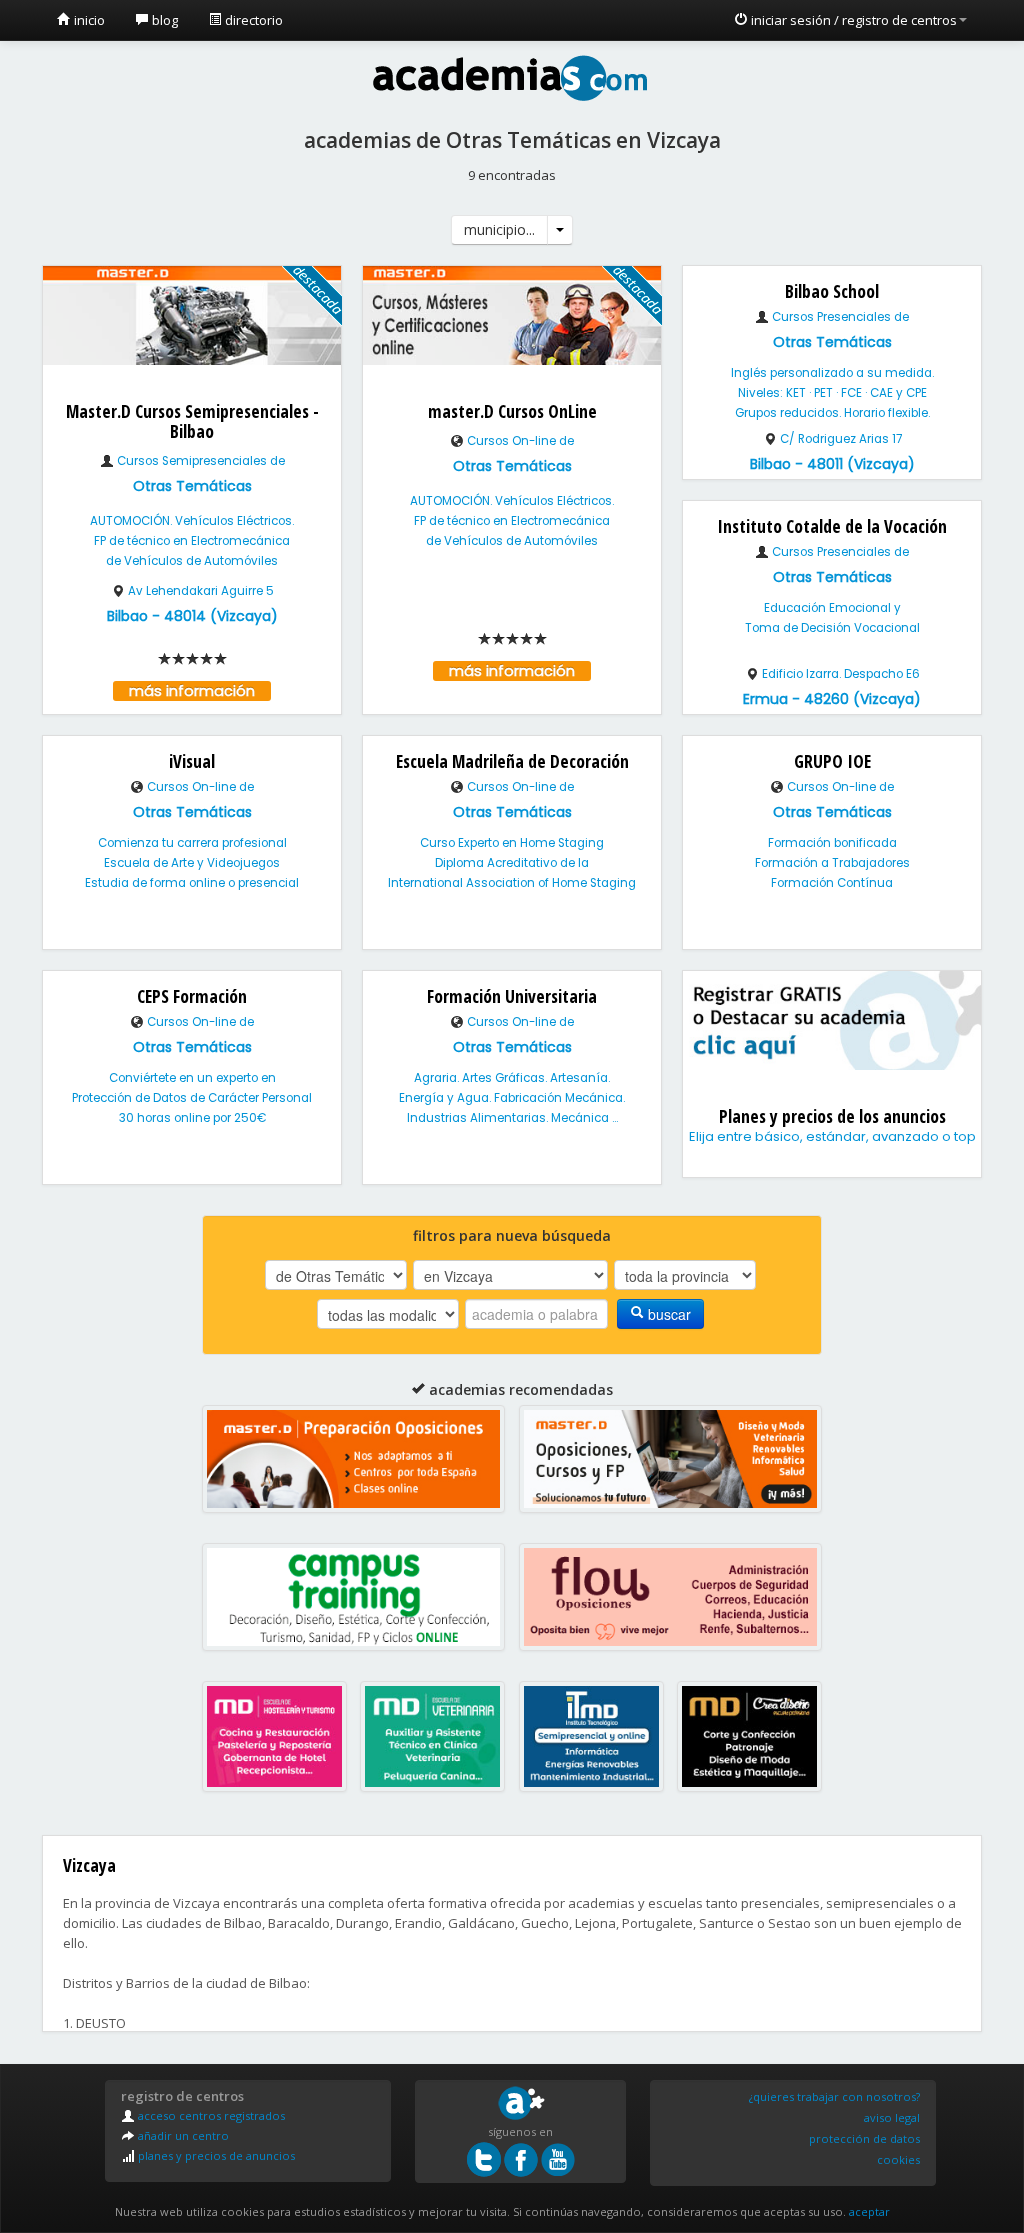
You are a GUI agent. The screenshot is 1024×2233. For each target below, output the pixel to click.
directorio (252, 20)
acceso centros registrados (210, 2115)
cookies (898, 2159)
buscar (667, 1314)
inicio (88, 20)
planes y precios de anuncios (215, 2155)
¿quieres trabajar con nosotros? (834, 2096)
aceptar (869, 2211)
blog (163, 20)
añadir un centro (182, 2135)
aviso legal (892, 2117)
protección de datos (864, 2138)
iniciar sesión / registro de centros (852, 20)
